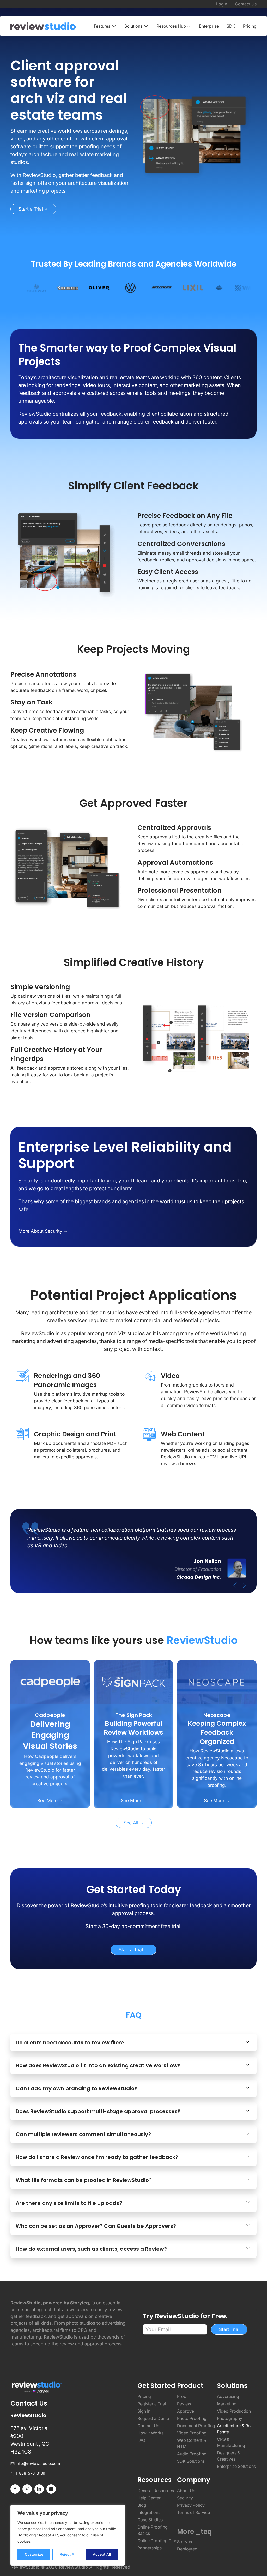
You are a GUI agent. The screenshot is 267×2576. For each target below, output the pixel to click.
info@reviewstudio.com (38, 2464)
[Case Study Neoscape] (217, 1682)
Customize (34, 2554)
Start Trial (229, 2329)
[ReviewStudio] (43, 26)
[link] (70, 90)
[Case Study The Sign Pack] (134, 1682)
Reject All (68, 2554)
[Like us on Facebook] (15, 2488)
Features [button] (102, 26)
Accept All (102, 2554)
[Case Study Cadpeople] (50, 1682)
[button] (174, 26)
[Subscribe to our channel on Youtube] (51, 2488)
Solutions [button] (133, 26)
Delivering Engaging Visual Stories (50, 1735)
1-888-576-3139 (30, 2473)
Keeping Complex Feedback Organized (217, 1732)
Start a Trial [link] (31, 209)
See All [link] (132, 1823)
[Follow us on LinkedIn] (39, 2488)
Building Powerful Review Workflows (133, 1728)
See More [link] (48, 1801)
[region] (68, 2535)
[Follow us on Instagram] (27, 2488)
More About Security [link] (41, 1231)
